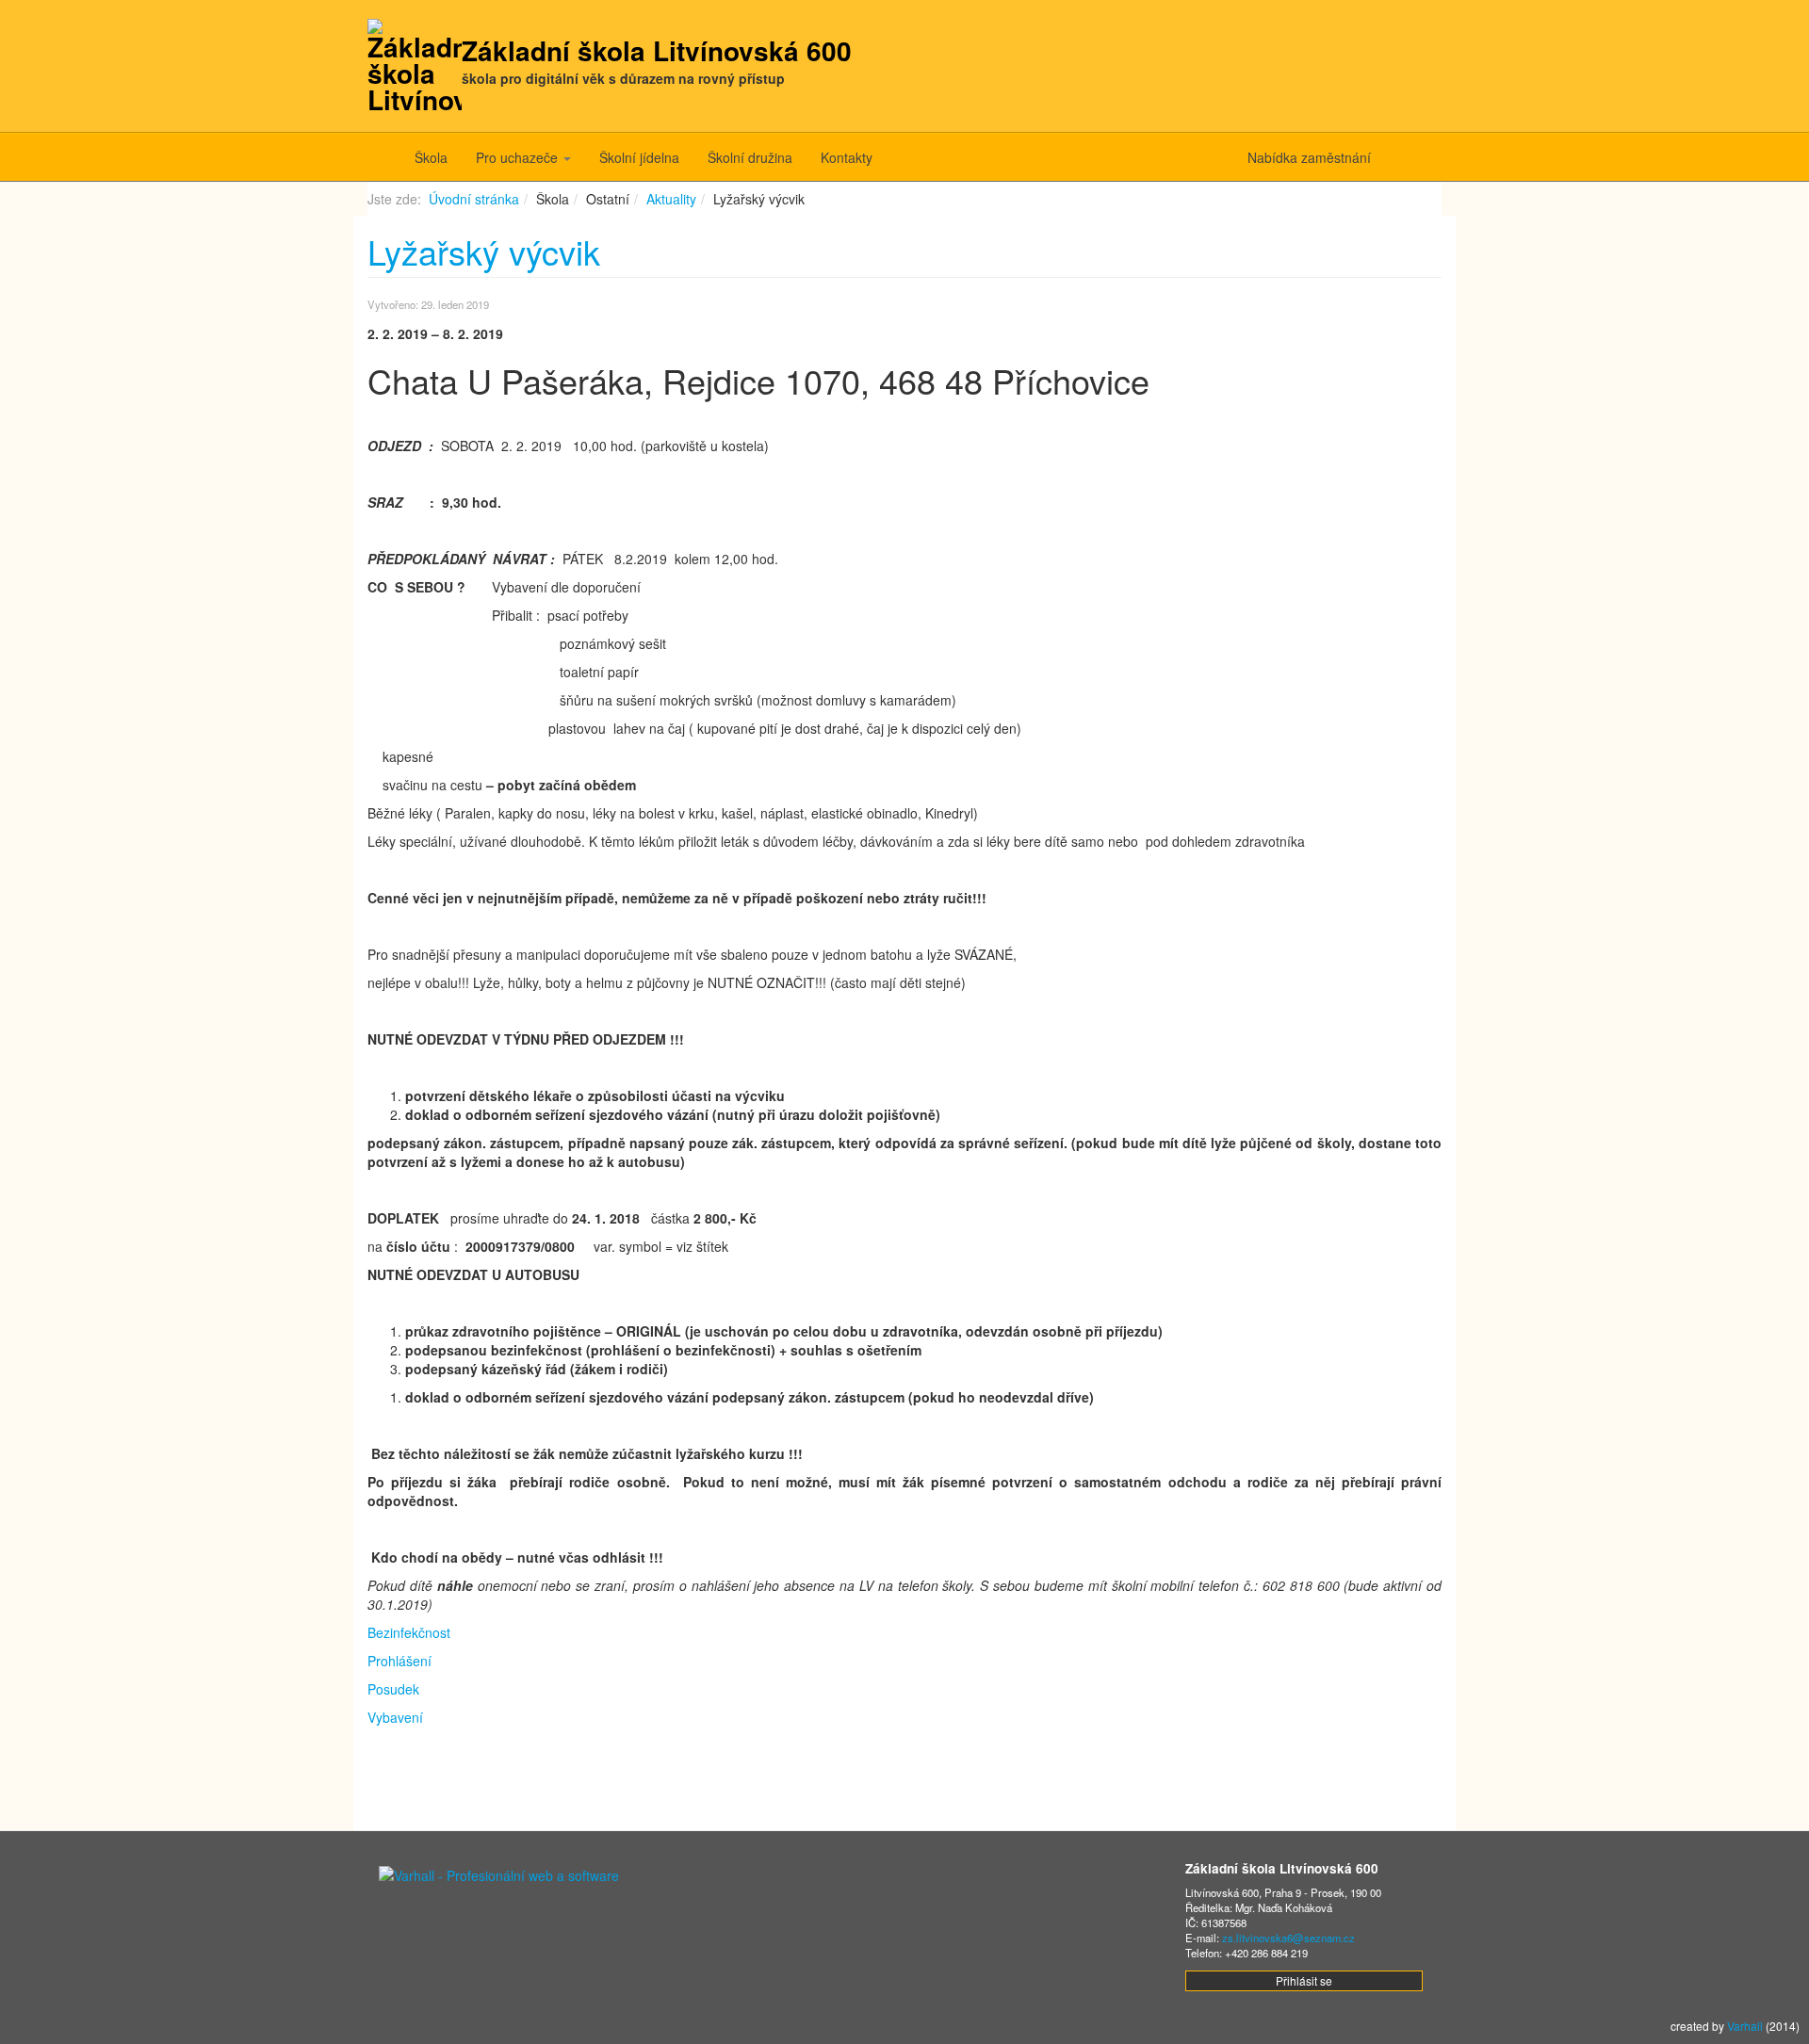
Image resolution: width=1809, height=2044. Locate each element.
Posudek (393, 1689)
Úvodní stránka (474, 199)
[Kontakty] (1392, 157)
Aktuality (671, 199)
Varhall (1745, 2026)
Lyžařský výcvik (484, 251)
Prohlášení (399, 1661)
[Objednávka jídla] (1420, 157)
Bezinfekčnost (409, 1632)
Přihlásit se (1304, 1980)
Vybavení (395, 1717)
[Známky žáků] (1406, 157)
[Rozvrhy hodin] (1434, 157)
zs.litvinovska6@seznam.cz (1288, 1938)
